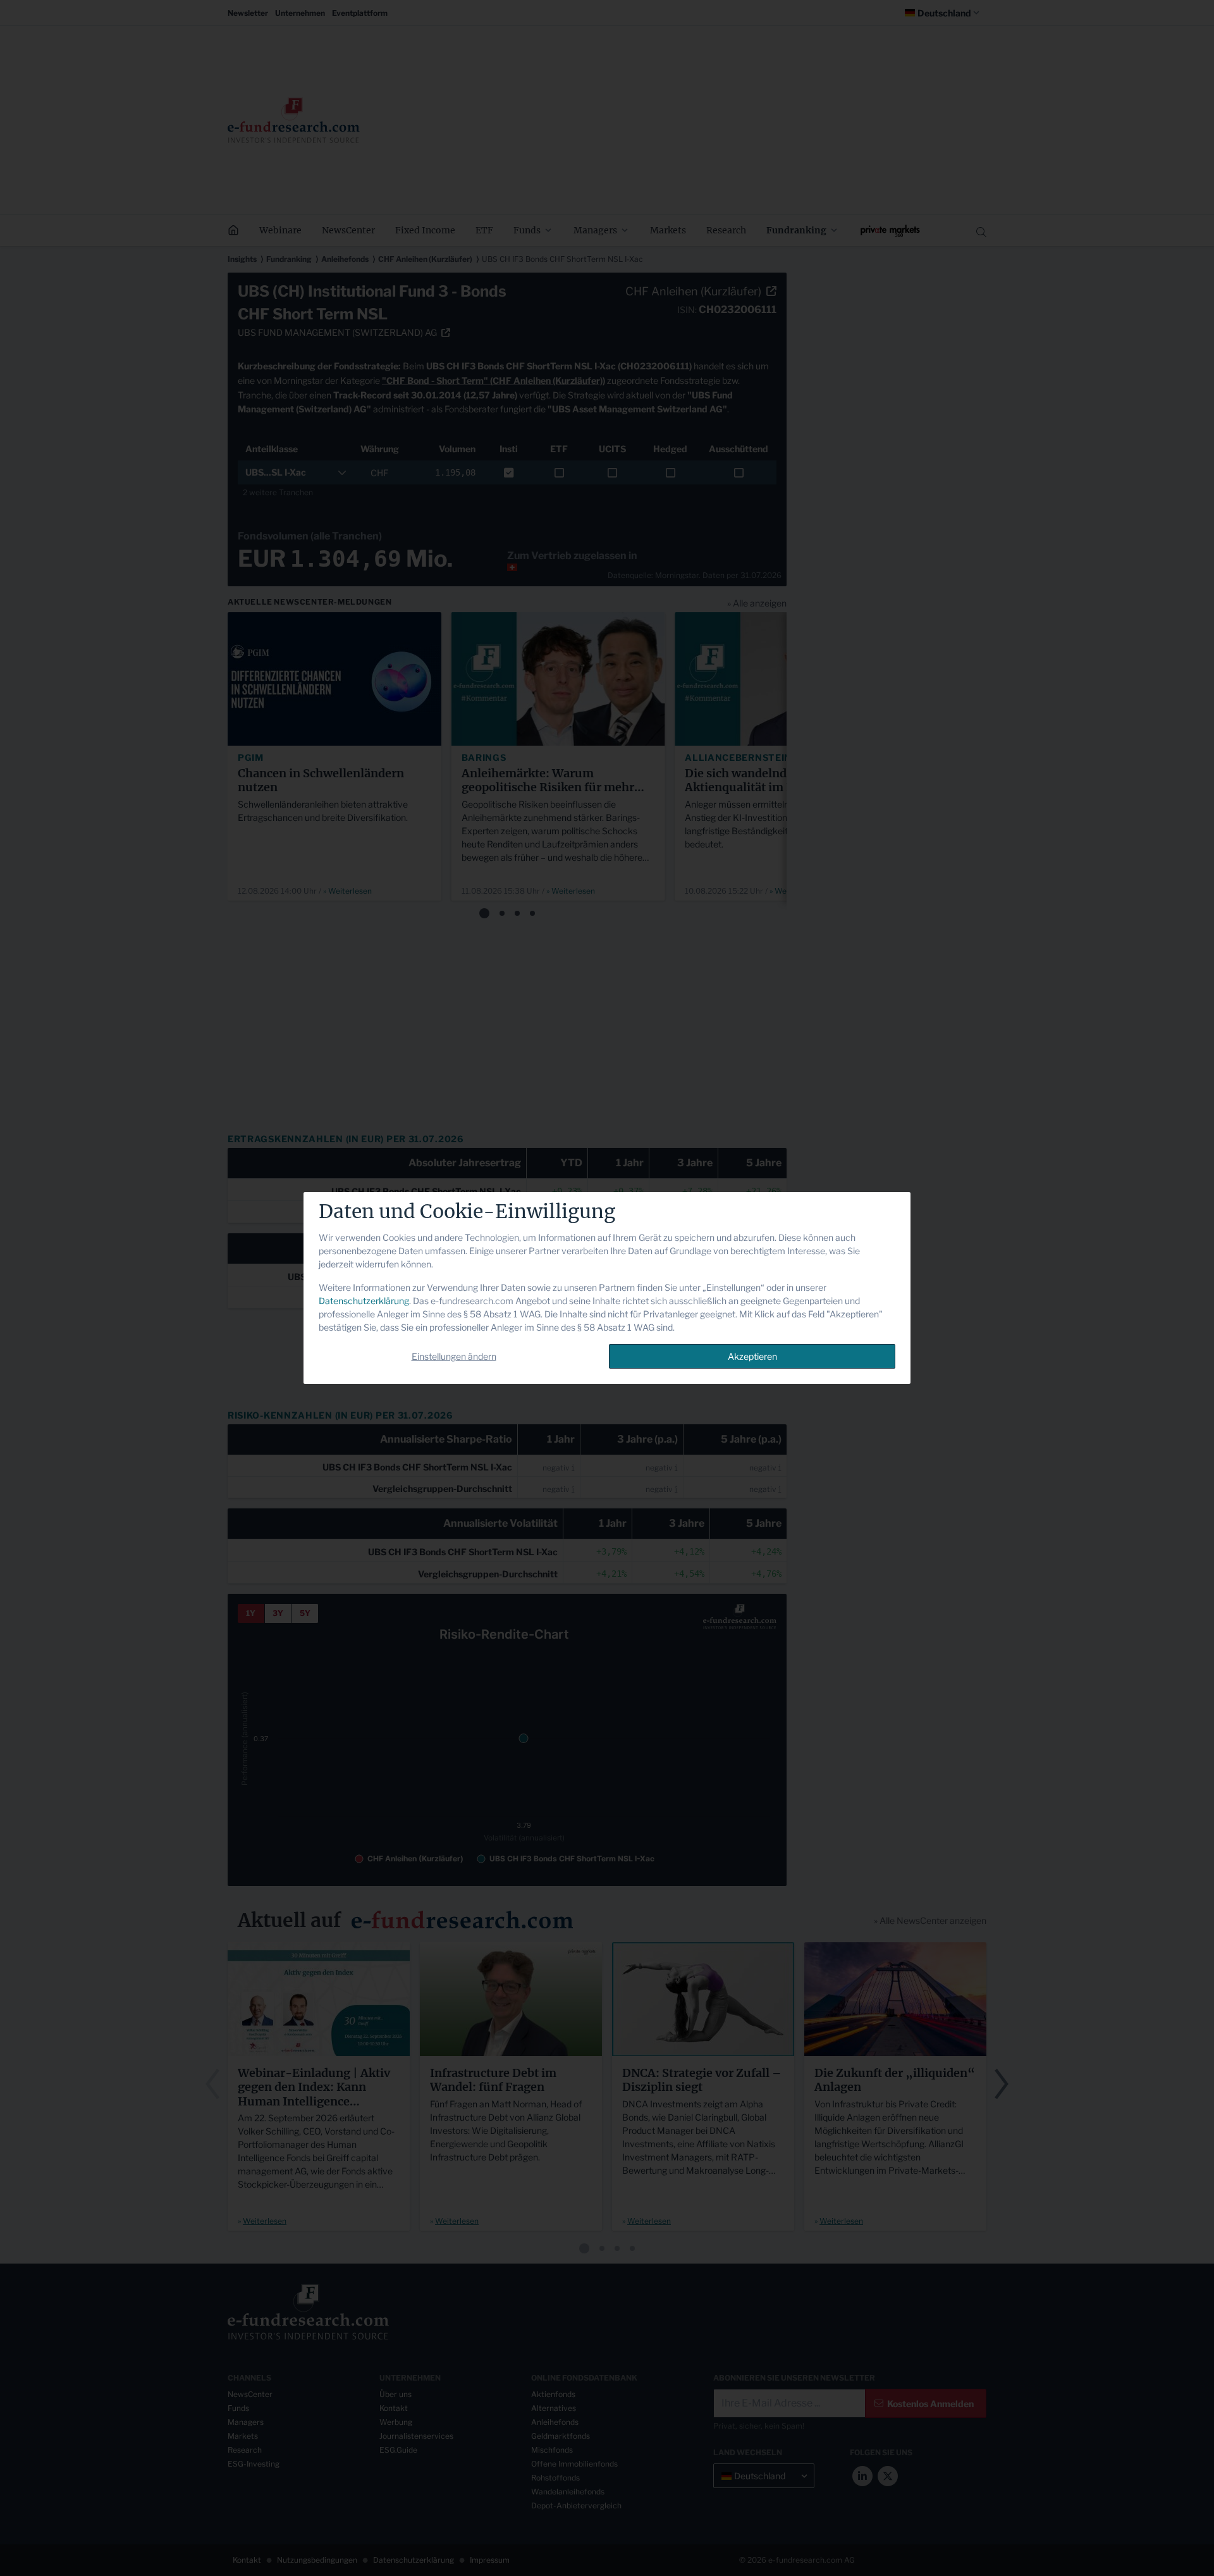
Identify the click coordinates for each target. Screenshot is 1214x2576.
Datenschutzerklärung (364, 1301)
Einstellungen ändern (454, 1356)
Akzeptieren (752, 1356)
